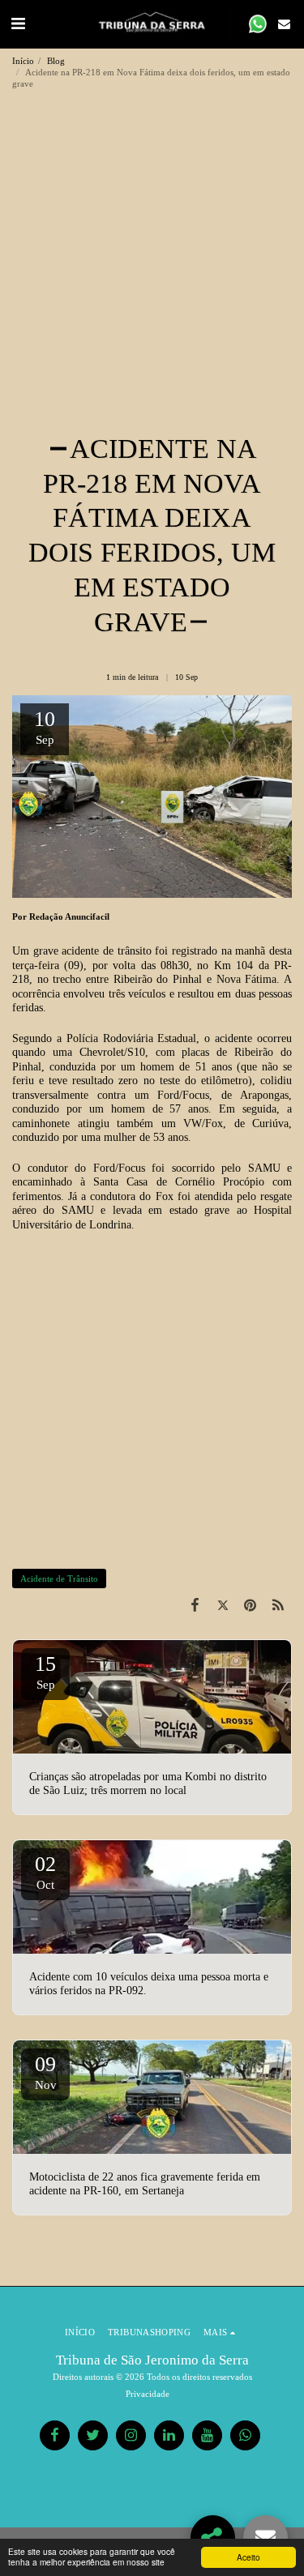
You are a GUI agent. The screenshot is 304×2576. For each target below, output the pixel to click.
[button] (18, 23)
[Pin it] (250, 1605)
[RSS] (278, 1605)
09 (46, 2072)
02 (45, 1872)
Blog (56, 61)
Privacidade (148, 2394)
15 (45, 1672)
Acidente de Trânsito (59, 1578)
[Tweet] (222, 1605)
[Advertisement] (152, 272)
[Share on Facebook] (195, 1605)
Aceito (248, 2557)
